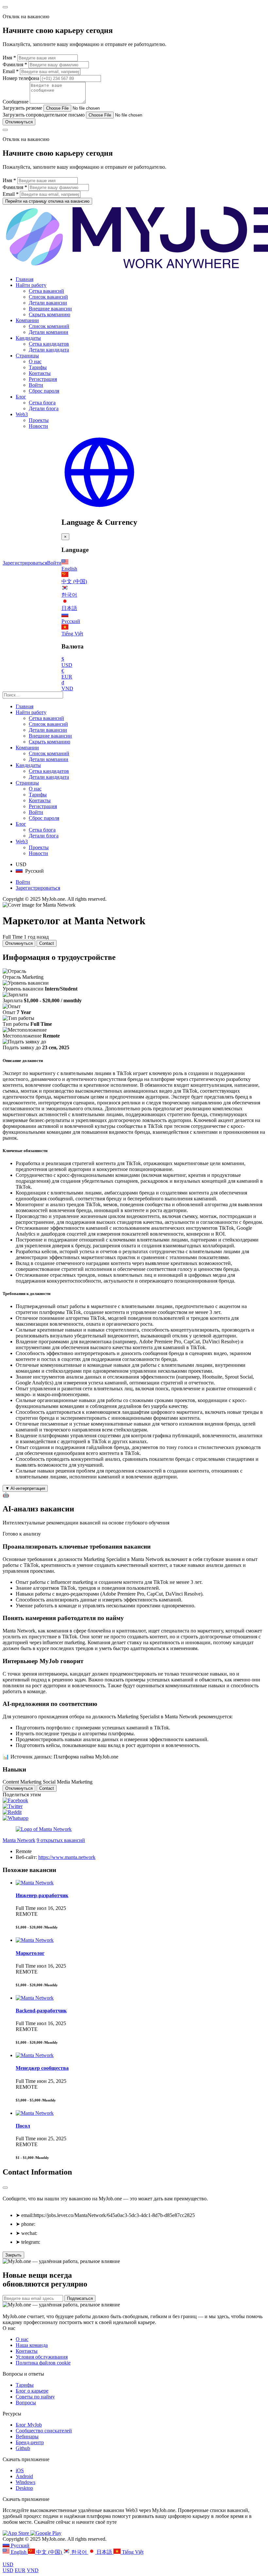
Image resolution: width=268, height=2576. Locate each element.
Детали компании (49, 332)
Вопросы (26, 2403)
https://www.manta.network (67, 1857)
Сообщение (16, 102)
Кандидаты (28, 338)
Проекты (39, 420)
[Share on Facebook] (15, 1800)
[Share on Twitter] (13, 1806)
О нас (35, 361)
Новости (38, 426)
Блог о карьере (32, 2391)
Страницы (27, 356)
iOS (20, 2470)
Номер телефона (22, 78)
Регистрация (43, 379)
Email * (11, 71)
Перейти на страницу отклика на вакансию (47, 201)
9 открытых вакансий (61, 1840)
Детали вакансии (48, 303)
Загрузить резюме (22, 108)
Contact (47, 943)
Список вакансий (48, 297)
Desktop (24, 2488)
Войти (36, 385)
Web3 (22, 414)
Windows (25, 2482)
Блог (21, 397)
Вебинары (27, 2436)
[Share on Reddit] (12, 1812)
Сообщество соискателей (44, 2431)
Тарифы (38, 367)
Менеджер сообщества (42, 2068)
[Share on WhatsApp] (16, 1818)
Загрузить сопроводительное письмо (44, 115)
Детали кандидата (49, 350)
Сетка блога (42, 403)
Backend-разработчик (41, 2011)
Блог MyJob (29, 2425)
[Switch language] (99, 508)
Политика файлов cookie (43, 2363)
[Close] (5, 7)
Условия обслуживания (42, 2357)
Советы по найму (35, 2397)
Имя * (9, 58)
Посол (23, 2126)
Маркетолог (30, 1953)
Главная (25, 279)
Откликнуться (19, 122)
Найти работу (31, 285)
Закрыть (13, 2255)
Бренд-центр (30, 2442)
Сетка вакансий (46, 291)
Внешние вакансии (50, 309)
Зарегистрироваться (25, 563)
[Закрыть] (5, 2188)
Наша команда (32, 2345)
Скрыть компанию (50, 314)
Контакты (40, 373)
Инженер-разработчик (42, 1895)
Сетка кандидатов (49, 344)
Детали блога (44, 408)
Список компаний (49, 326)
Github (23, 2448)
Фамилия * (15, 64)
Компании (27, 320)
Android (24, 2476)
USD (8, 2564)
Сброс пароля (44, 391)
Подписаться (80, 2298)
